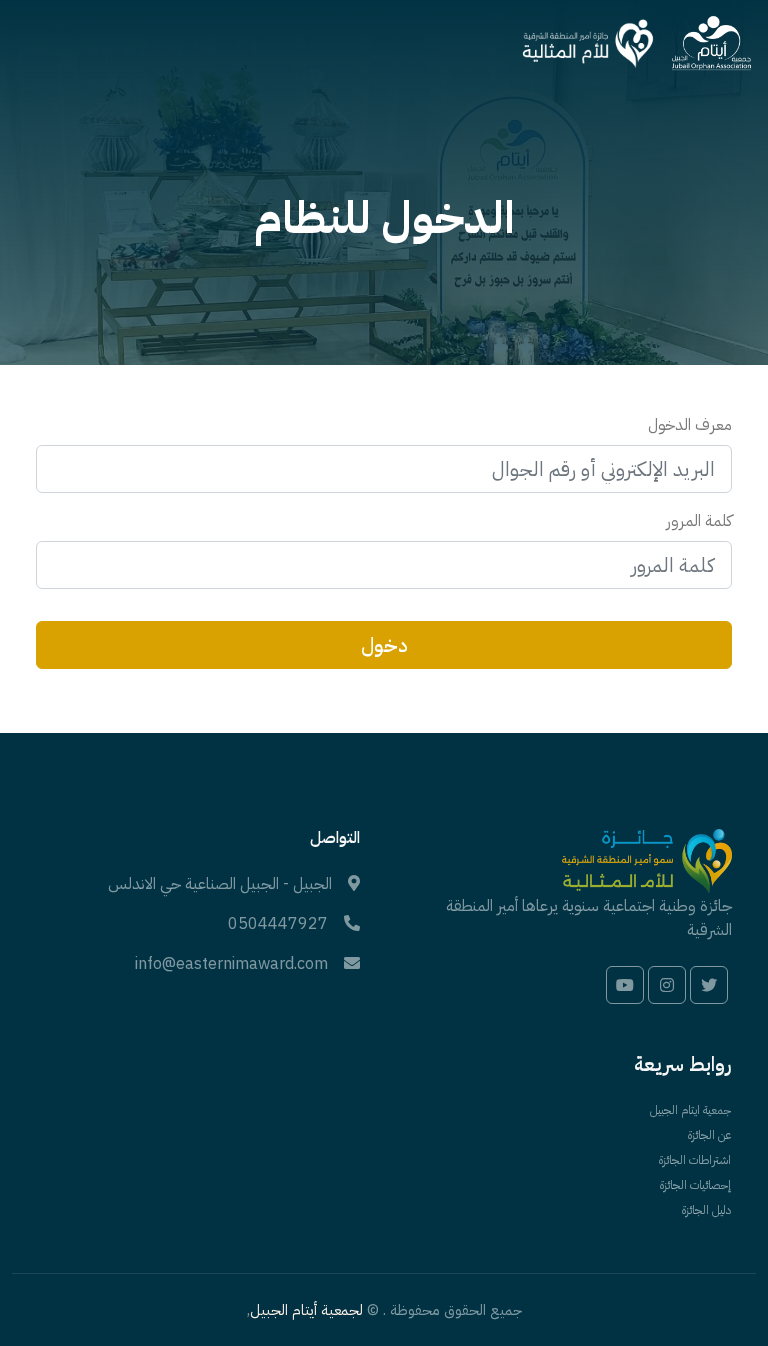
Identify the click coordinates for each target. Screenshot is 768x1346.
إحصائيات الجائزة (695, 1185)
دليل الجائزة (706, 1210)
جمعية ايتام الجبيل (690, 1110)
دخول (384, 645)
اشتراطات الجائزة (695, 1160)
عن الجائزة (709, 1135)
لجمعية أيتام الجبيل (306, 1310)
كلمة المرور (699, 521)
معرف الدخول (690, 425)
